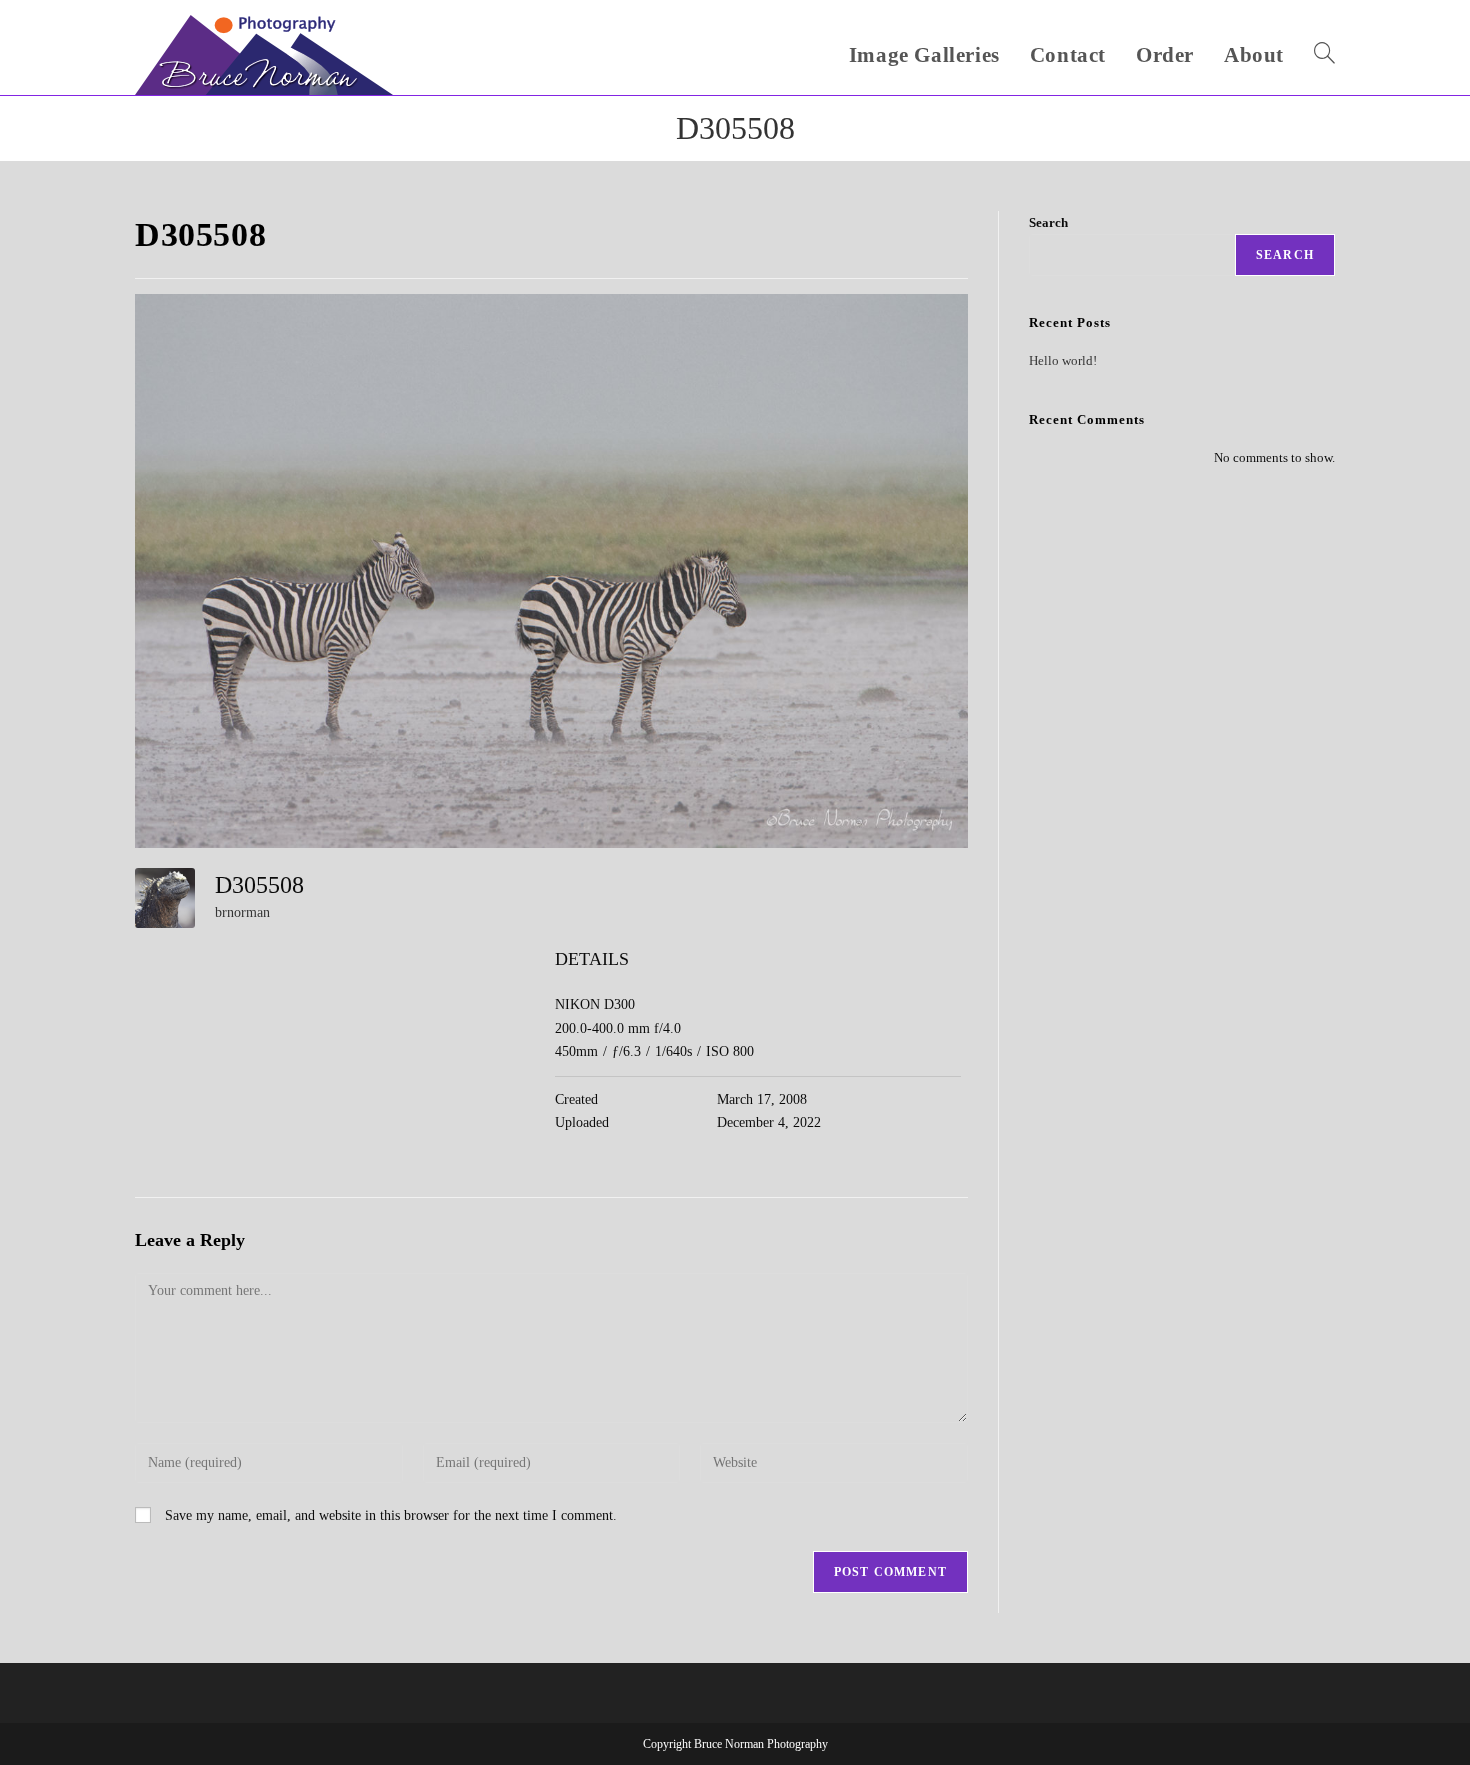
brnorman (242, 912)
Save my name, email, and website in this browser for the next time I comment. (391, 1515)
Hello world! (1063, 360)
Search (1048, 222)
